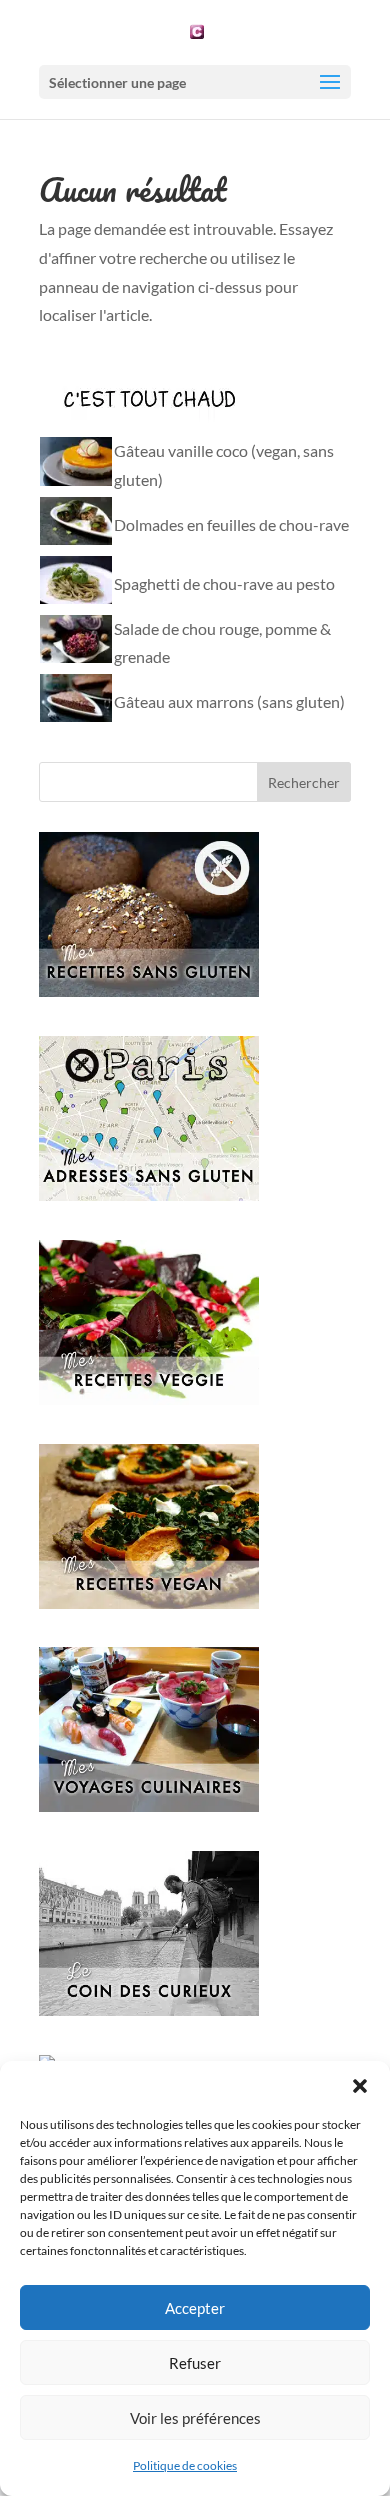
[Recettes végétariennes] (149, 1398)
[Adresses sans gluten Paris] (149, 1194)
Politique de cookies (185, 2465)
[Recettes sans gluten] (149, 990)
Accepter (195, 2308)
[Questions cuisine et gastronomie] (149, 2009)
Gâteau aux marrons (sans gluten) (229, 701)
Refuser (195, 2363)
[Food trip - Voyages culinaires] (149, 1805)
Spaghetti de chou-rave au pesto (224, 583)
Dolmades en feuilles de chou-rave (231, 524)
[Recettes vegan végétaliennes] (149, 1602)
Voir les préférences (195, 2418)
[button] (360, 2086)
